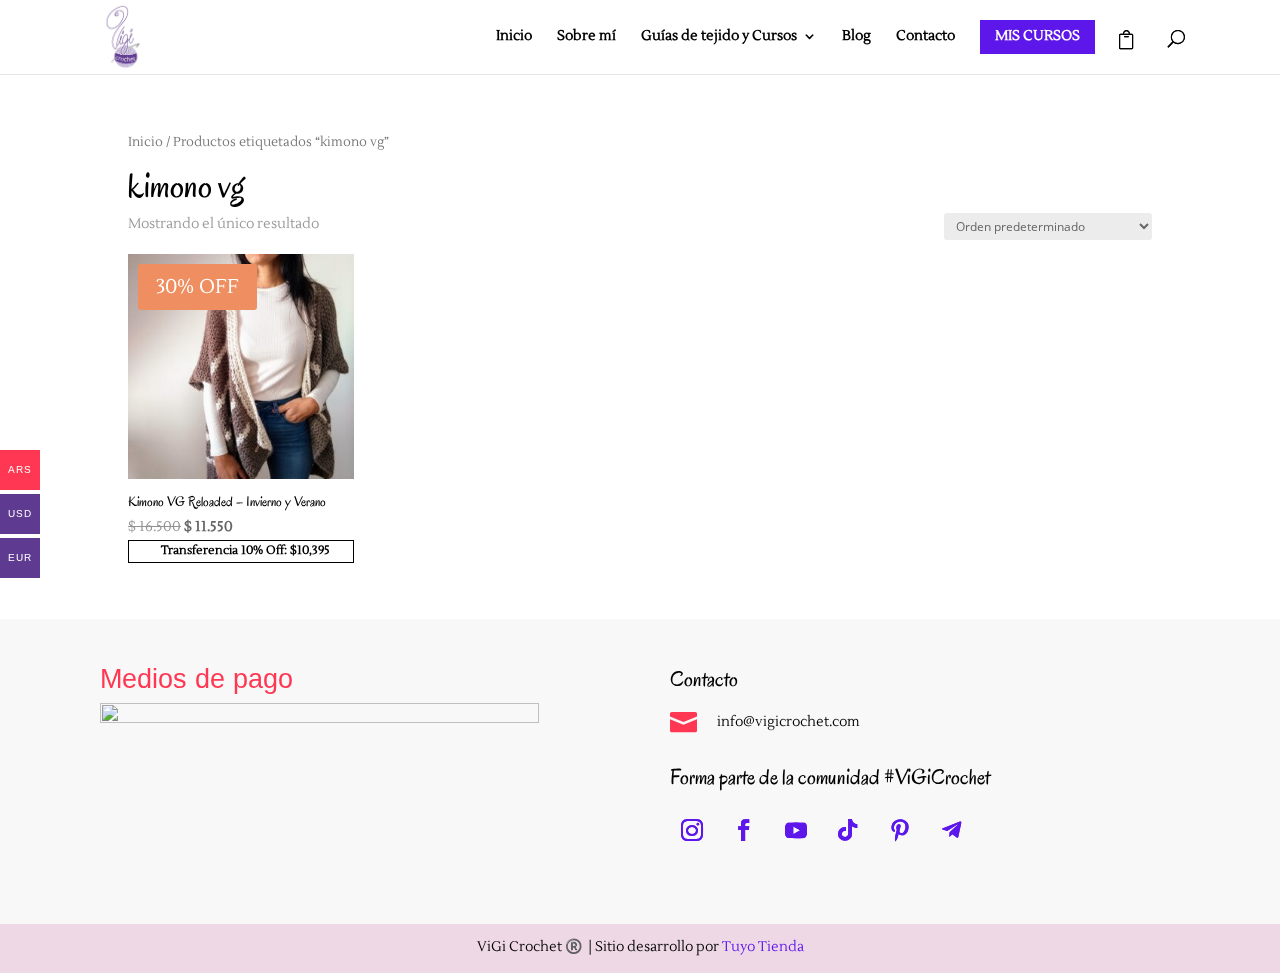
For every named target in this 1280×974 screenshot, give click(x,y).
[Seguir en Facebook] (744, 830)
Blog (856, 37)
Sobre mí (586, 37)
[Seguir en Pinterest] (900, 830)
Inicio (514, 37)
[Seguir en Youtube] (796, 830)
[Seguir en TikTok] (848, 830)
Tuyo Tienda (763, 947)
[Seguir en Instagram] (692, 830)
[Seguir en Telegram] (952, 830)
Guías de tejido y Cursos (719, 37)
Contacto (925, 37)
